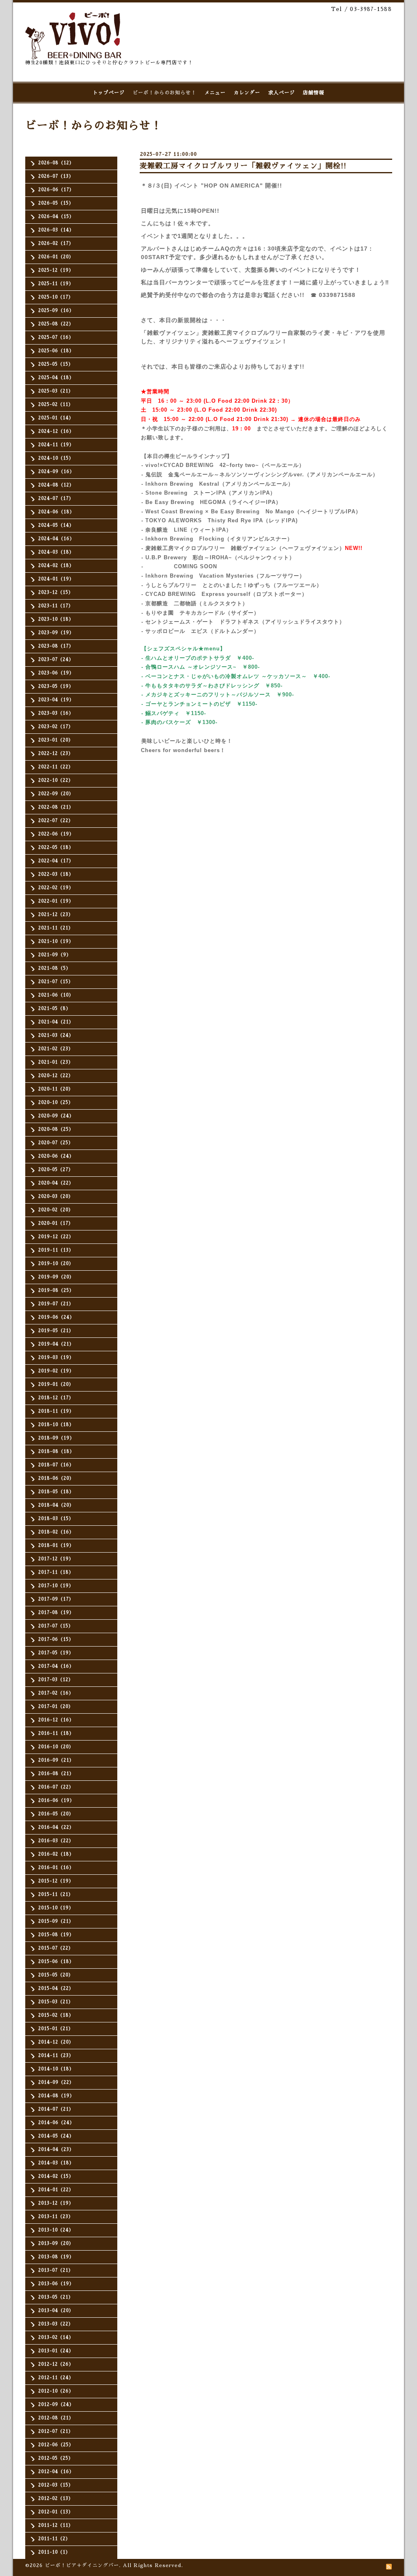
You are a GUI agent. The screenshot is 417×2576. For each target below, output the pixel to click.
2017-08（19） (56, 1613)
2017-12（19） (56, 1559)
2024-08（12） (56, 485)
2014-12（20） (56, 2042)
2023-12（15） (56, 592)
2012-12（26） (56, 2364)
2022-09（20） (56, 794)
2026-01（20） (56, 257)
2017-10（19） (56, 1586)
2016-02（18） (56, 1854)
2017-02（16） (56, 1693)
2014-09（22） (56, 2082)
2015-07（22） (56, 1948)
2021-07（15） (56, 982)
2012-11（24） (56, 2378)
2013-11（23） (56, 2217)
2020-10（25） (56, 1103)
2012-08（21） (56, 2418)
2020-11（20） (56, 1089)
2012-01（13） (56, 2512)
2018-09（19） (56, 1438)
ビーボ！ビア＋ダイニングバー (82, 2565)
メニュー (215, 93)
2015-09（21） (56, 1921)
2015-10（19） (56, 1908)
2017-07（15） (56, 1626)
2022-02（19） (56, 888)
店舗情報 (314, 93)
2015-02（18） (56, 2015)
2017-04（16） (56, 1666)
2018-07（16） (56, 1465)
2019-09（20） (56, 1277)
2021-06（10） (56, 995)
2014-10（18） (56, 2069)
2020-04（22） (56, 1183)
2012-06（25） (56, 2445)
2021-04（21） (56, 1022)
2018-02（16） (56, 1532)
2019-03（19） (56, 1358)
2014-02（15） (56, 2176)
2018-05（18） (56, 1492)
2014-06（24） (56, 2123)
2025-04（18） (56, 378)
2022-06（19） (56, 834)
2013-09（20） (56, 2243)
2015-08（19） (56, 1935)
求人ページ (282, 93)
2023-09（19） (56, 633)
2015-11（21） (56, 1894)
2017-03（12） (56, 1680)
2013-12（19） (56, 2203)
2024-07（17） (56, 498)
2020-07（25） (56, 1143)
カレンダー (247, 93)
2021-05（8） (55, 1009)
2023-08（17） (56, 646)
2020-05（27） (56, 1170)
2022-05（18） (56, 847)
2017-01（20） (56, 1707)
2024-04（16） (56, 539)
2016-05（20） (56, 1814)
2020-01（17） (56, 1223)
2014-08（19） (56, 2096)
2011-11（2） (54, 2539)
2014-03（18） (56, 2163)
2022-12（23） (56, 754)
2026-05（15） (56, 203)
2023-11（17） (56, 606)
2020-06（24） (56, 1156)
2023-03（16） (56, 713)
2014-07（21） (56, 2109)
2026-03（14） (56, 230)
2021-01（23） (56, 1062)
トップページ (109, 93)
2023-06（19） (56, 673)
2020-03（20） (56, 1196)
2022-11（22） (56, 767)
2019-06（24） (56, 1317)
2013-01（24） (56, 2351)
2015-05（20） (56, 1975)
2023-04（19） (56, 700)
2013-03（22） (56, 2324)
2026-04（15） (56, 217)
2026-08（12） (56, 163)
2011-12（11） (56, 2525)
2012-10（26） (56, 2391)
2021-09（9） (55, 955)
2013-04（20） (56, 2311)
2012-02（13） (56, 2499)
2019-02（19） (56, 1371)
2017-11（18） (56, 1572)
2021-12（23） (56, 915)
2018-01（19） (56, 1545)
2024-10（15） (56, 458)
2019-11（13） (56, 1250)
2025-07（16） (56, 337)
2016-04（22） (56, 1827)
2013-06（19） (56, 2284)
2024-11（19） (56, 445)
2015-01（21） (56, 2029)
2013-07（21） (56, 2270)
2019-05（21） (56, 1331)
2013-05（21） (56, 2297)
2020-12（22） (56, 1076)
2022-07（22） (56, 821)
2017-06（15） (56, 1639)
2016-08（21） (56, 1774)
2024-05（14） (56, 525)
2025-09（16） (56, 311)
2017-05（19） (56, 1653)
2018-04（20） (56, 1505)
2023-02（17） (56, 727)
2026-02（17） (56, 243)
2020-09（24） (56, 1116)
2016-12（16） (56, 1720)
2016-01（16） (56, 1868)
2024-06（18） (56, 512)
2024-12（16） (56, 431)
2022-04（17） (56, 861)
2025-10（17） (56, 297)
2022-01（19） (56, 901)
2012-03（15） (56, 2485)
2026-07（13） (56, 176)
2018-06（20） (56, 1478)
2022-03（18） (56, 874)
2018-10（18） (56, 1425)
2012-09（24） (56, 2405)
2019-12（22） (56, 1237)
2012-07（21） (56, 2431)
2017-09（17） (56, 1599)
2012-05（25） (56, 2458)
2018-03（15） (56, 1519)
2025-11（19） (56, 284)
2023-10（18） (56, 619)
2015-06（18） (56, 1962)
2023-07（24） (56, 660)
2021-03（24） (56, 1035)
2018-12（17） (56, 1398)
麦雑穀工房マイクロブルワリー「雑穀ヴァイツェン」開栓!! (243, 166)
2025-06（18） (56, 351)
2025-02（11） (56, 405)
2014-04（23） (56, 2150)
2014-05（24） (56, 2136)
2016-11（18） (56, 1733)
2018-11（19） (56, 1411)
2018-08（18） (56, 1452)
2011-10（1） (54, 2552)
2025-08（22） (56, 324)
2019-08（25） (56, 1290)
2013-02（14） (56, 2337)
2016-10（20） (56, 1747)
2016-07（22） (56, 1787)
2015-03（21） (56, 2002)
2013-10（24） (56, 2230)
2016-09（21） (56, 1760)
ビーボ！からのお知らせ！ (165, 93)
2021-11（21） (56, 928)
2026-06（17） (56, 190)
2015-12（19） (56, 1881)
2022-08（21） (56, 807)
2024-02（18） (56, 566)
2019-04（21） (56, 1344)
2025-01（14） (56, 418)
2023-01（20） (56, 740)
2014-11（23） (56, 2056)
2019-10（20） (56, 1264)
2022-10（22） (56, 780)
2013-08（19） (56, 2257)
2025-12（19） (56, 270)
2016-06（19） (56, 1801)
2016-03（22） (56, 1841)
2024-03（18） (56, 552)
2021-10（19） (56, 941)
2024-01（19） (56, 579)
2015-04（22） (56, 1988)
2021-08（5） (55, 968)
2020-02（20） (56, 1210)
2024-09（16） (56, 472)
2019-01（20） (56, 1384)
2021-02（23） (56, 1049)
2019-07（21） (56, 1304)
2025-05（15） (56, 364)
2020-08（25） (56, 1129)
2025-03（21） (56, 391)
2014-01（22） (56, 2190)
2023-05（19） (56, 686)
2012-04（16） (56, 2472)
